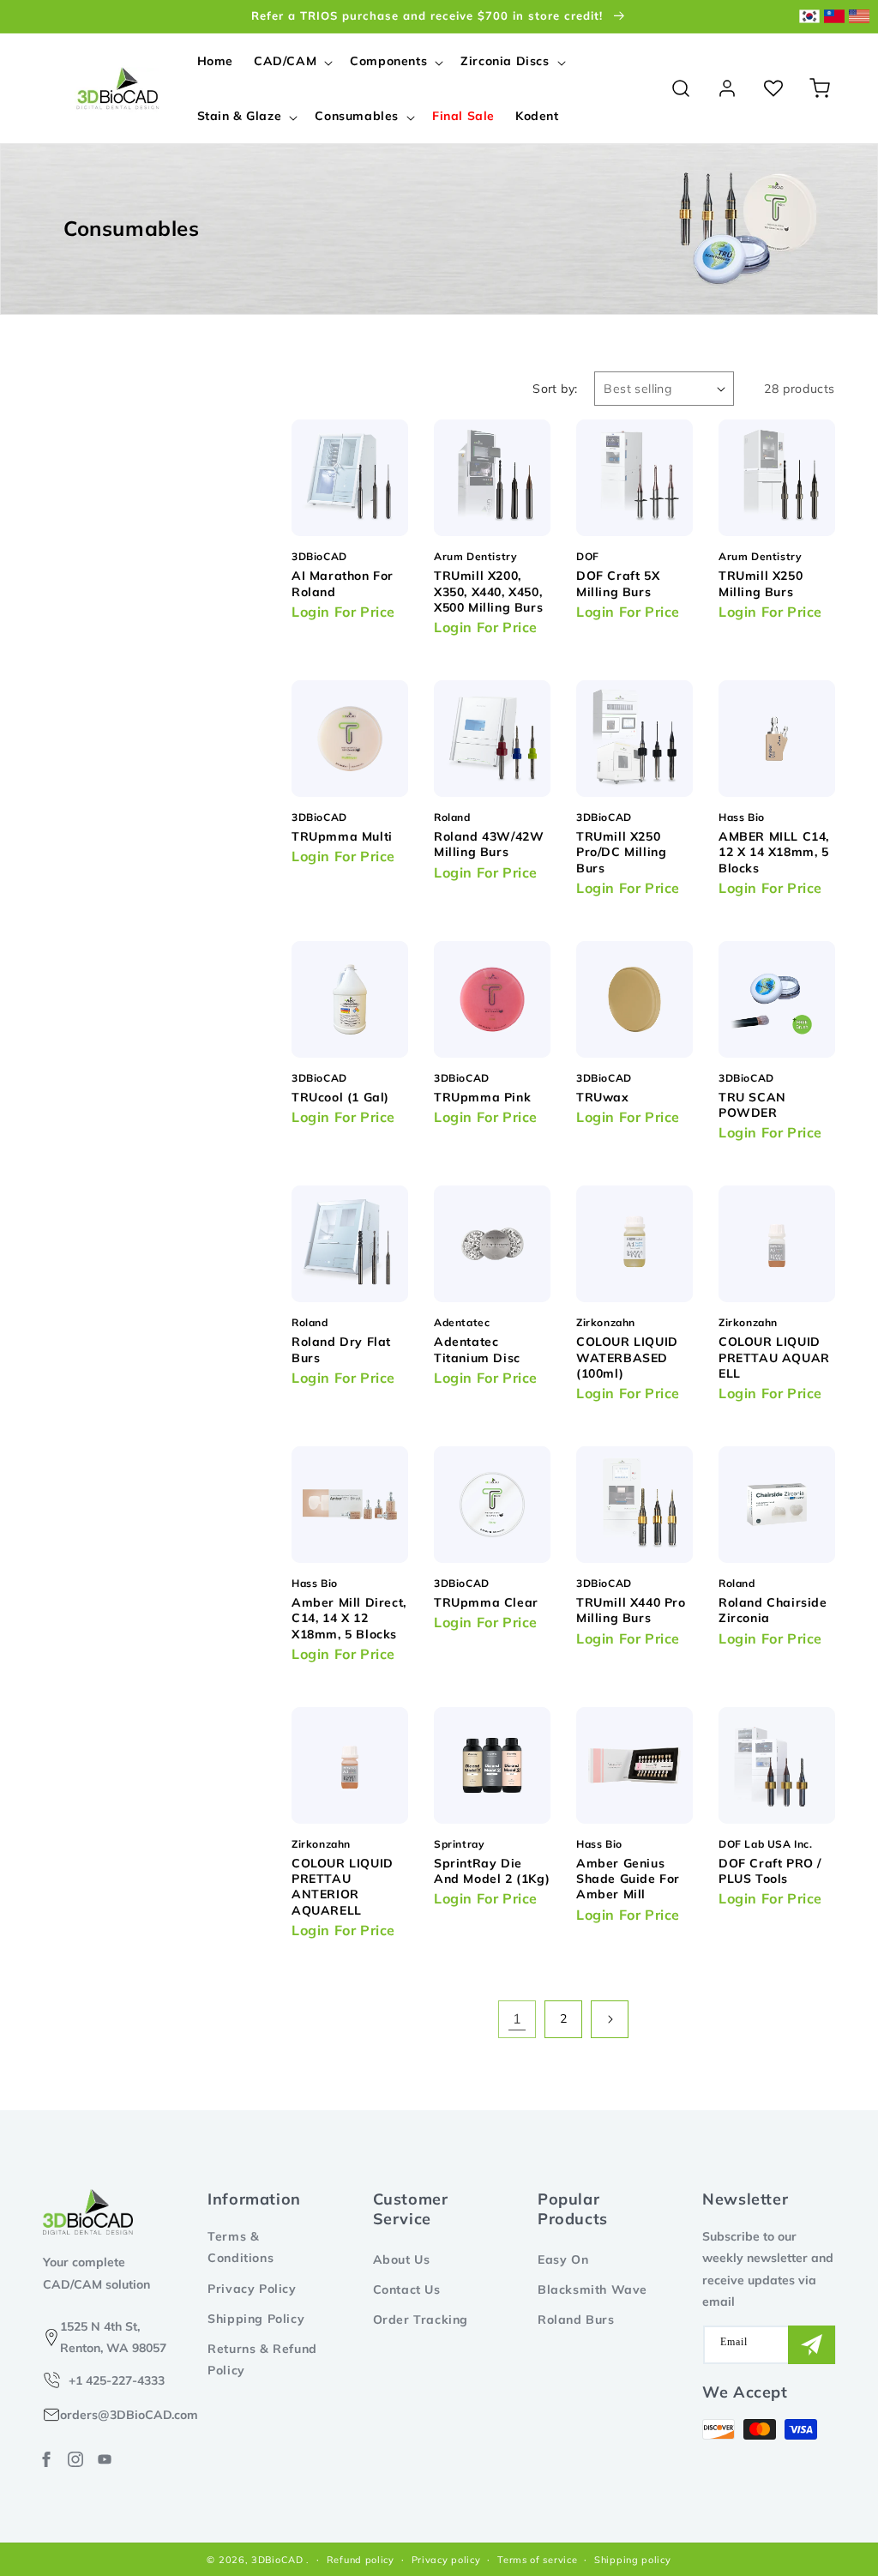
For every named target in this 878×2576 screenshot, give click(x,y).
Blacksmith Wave (592, 2289)
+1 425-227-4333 (117, 2380)
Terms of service (537, 2560)
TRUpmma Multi (342, 836)
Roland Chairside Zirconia (773, 1610)
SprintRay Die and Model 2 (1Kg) (492, 1871)
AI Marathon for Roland (343, 583)
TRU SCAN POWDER (752, 1105)
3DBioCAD (277, 2560)
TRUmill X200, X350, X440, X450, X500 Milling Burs (488, 591)
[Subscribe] (812, 2345)
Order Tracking (421, 2320)
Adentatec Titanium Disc (477, 1349)
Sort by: (555, 389)
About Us (402, 2259)
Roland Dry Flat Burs (341, 1349)
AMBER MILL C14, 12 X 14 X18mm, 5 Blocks (774, 852)
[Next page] (610, 2019)
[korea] (809, 17)
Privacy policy (446, 2560)
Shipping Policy (256, 2319)
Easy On (563, 2259)
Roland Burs (576, 2320)
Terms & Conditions (241, 2247)
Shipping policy (633, 2560)
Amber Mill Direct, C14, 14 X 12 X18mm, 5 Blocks (349, 1618)
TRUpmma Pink (482, 1097)
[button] (292, 61)
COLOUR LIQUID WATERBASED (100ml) (627, 1357)
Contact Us (407, 2289)
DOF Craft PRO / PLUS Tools (770, 1871)
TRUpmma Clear (486, 1602)
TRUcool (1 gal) (340, 1097)
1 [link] (517, 2018)
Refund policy (361, 2560)
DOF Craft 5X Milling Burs (618, 583)
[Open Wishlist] (773, 88)
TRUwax (603, 1097)
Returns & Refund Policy (262, 2359)
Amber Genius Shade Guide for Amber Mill (628, 1879)
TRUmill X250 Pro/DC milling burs (621, 852)
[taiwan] (834, 17)
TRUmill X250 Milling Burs (761, 583)
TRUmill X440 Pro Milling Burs (631, 1610)
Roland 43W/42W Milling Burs (489, 844)
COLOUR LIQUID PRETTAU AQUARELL (774, 1357)
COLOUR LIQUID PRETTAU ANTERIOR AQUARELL (343, 1887)
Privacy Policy (252, 2289)
